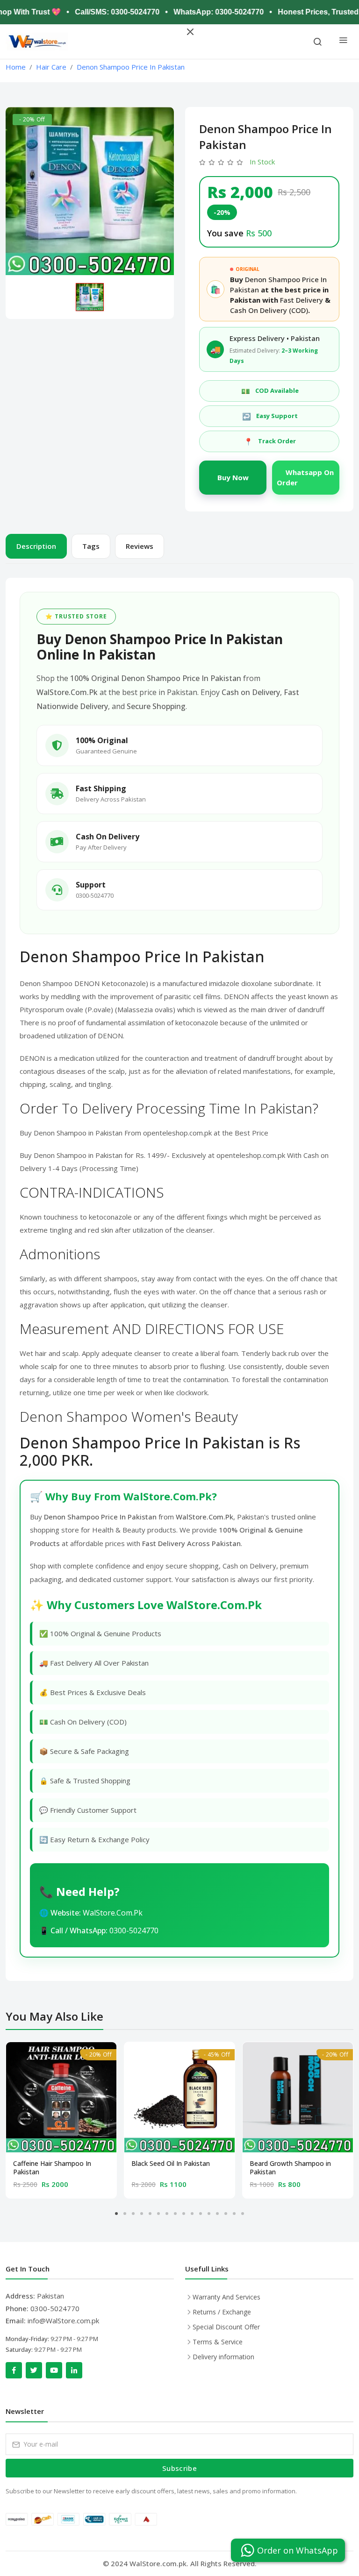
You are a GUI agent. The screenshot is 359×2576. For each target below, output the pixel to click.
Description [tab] (36, 546)
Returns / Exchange (222, 2312)
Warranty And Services (226, 2297)
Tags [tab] (91, 546)
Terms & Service (218, 2342)
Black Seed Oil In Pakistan (171, 2164)
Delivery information (223, 2357)
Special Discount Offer (226, 2327)
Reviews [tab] (140, 546)
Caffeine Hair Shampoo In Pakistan (52, 2168)
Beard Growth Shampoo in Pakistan (290, 2168)
